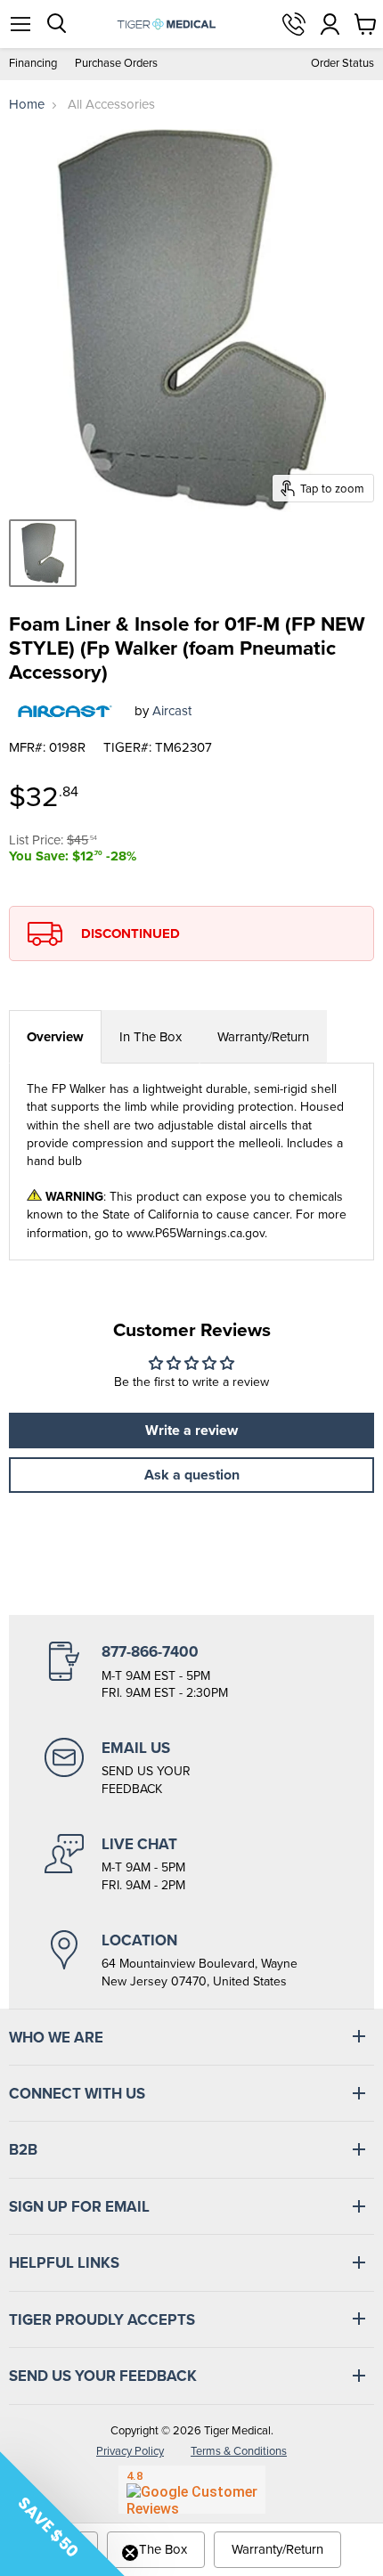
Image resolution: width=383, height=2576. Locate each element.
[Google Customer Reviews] (192, 2490)
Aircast (172, 711)
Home (27, 105)
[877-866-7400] (191, 1672)
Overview (55, 1037)
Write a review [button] (191, 1430)
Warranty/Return (263, 1037)
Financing (33, 64)
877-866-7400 (294, 24)
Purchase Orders (116, 64)
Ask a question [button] (192, 1475)
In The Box (151, 1037)
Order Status (342, 64)
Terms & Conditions (239, 2451)
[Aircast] (65, 712)
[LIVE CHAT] (191, 1864)
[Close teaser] (130, 2553)
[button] (62, 2514)
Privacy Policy (130, 2451)
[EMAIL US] (191, 1768)
